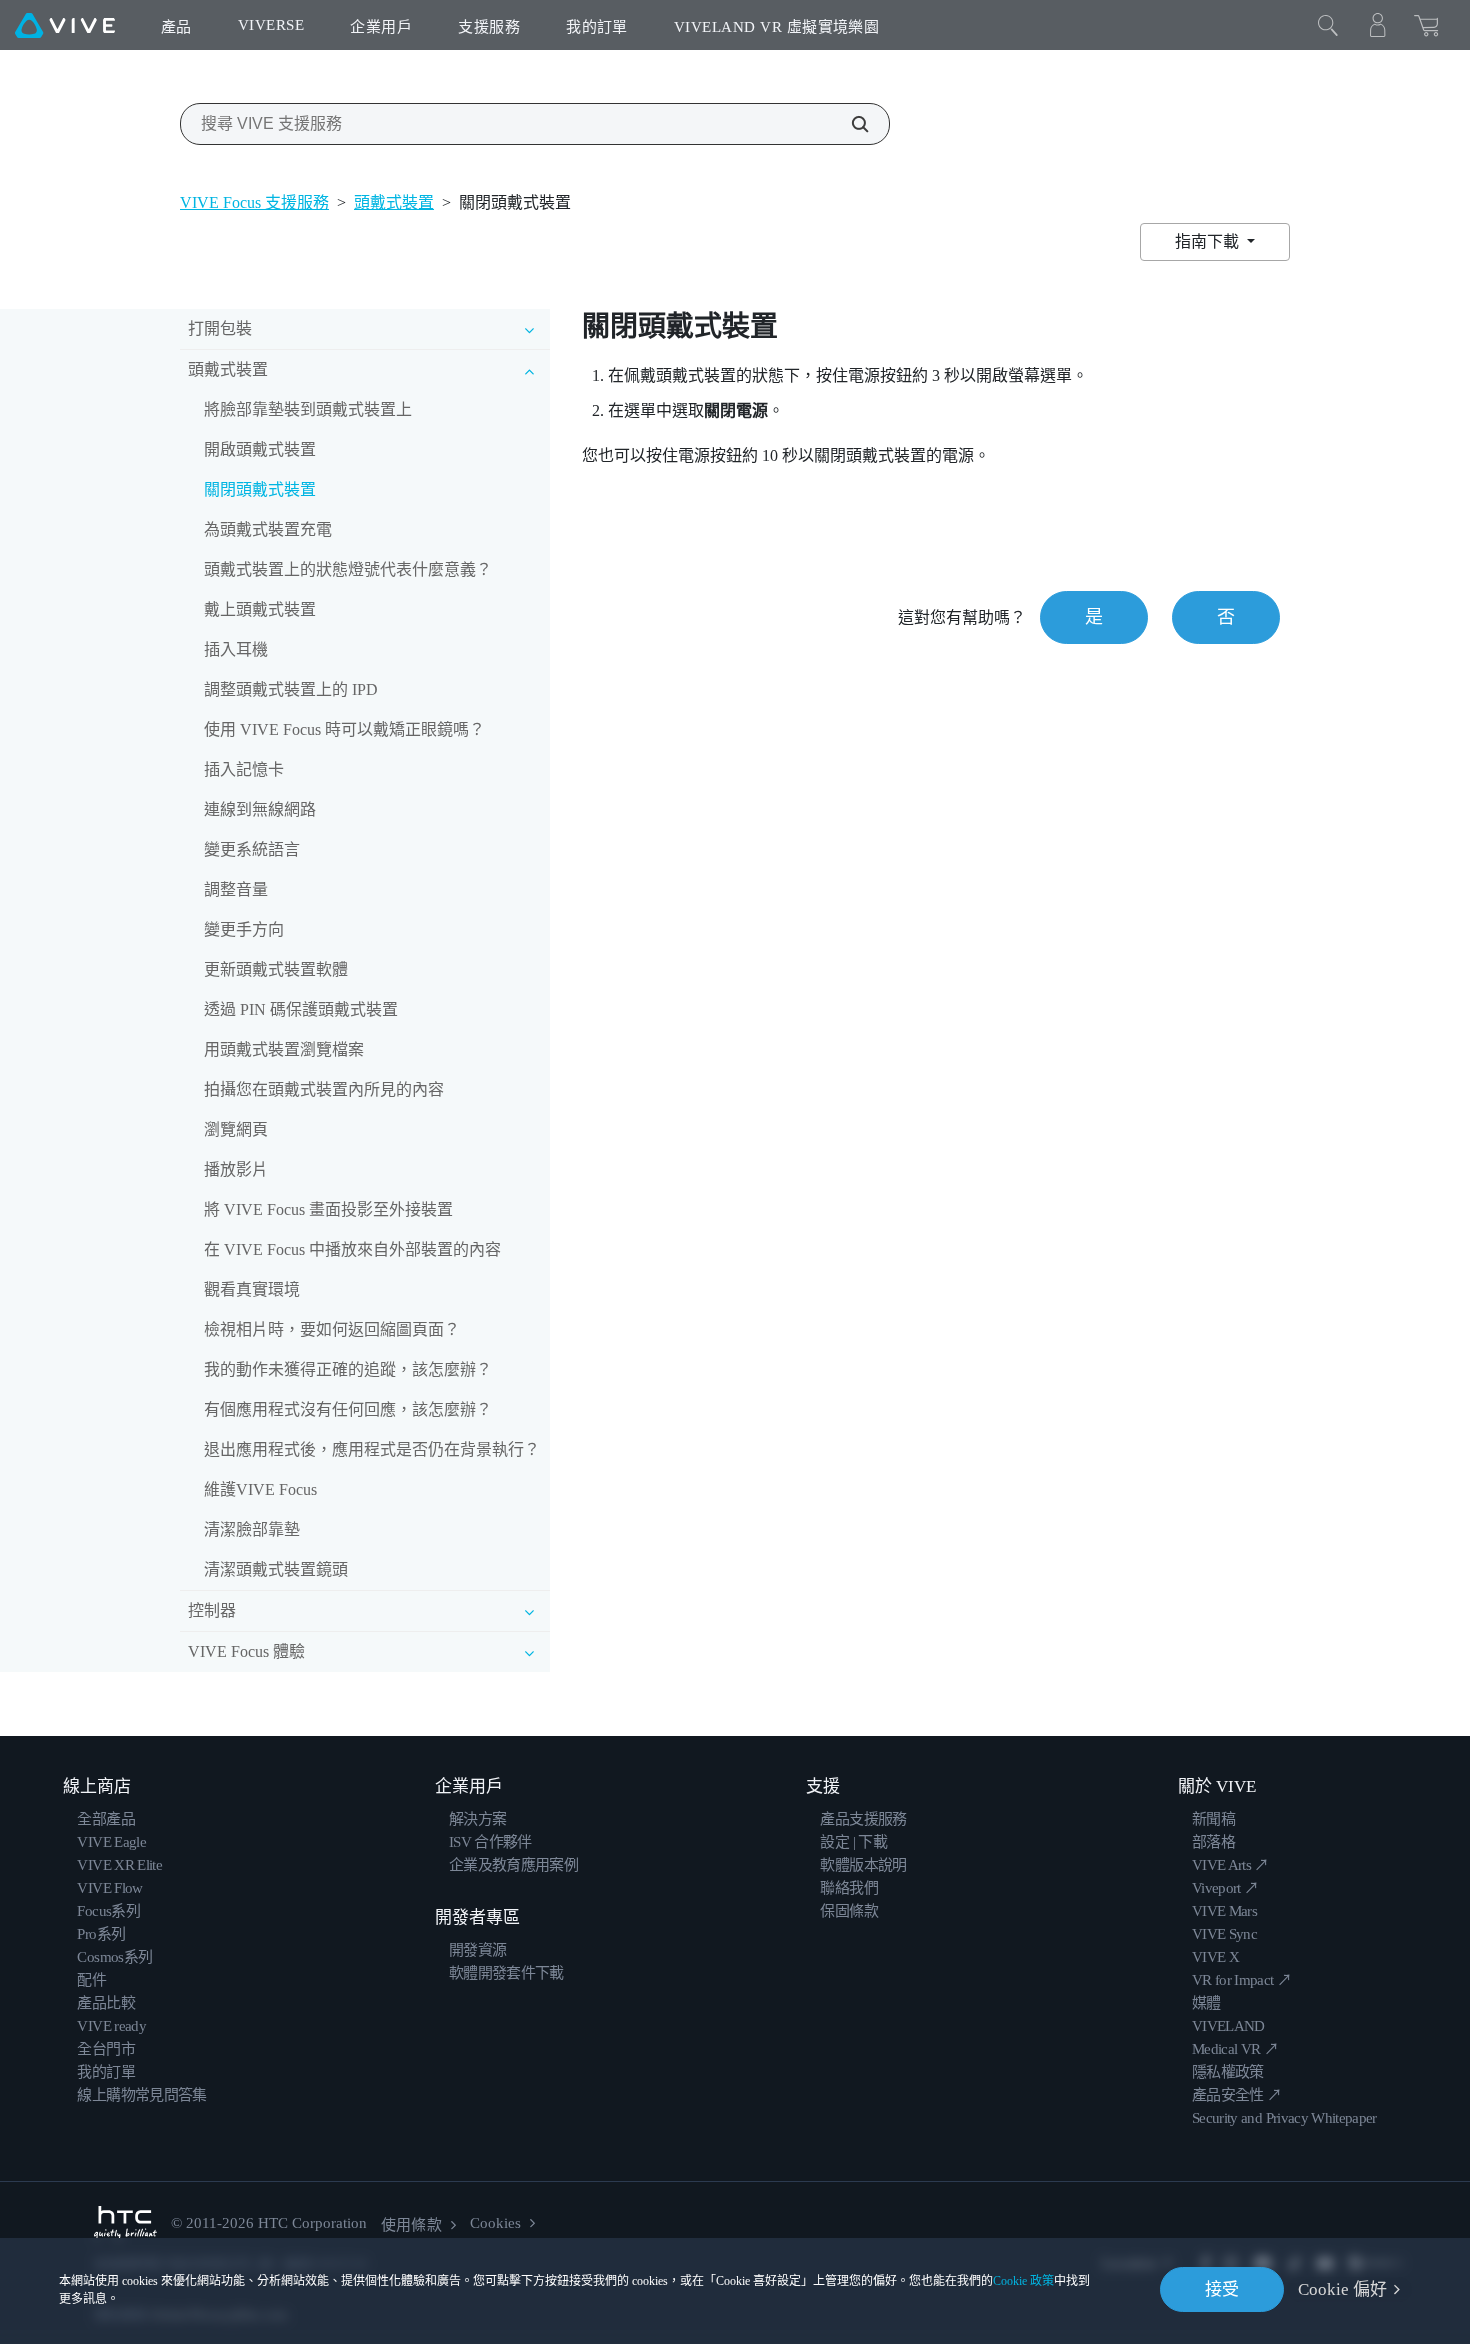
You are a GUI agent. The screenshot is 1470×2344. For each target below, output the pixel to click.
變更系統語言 (252, 849)
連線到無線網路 (260, 809)
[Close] (1328, 25)
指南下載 (1209, 241)
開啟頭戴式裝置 (260, 449)
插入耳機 (236, 649)
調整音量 (236, 889)
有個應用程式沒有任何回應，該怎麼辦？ (348, 1409)
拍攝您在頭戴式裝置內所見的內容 (324, 1089)
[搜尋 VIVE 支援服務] (849, 124)
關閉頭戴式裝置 (260, 489)
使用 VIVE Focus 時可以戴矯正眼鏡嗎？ (344, 729)
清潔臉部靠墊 (252, 1529)
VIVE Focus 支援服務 (254, 202)
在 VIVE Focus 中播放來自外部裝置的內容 (352, 1249)
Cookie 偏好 (1342, 2289)
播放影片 (236, 1169)
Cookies (495, 2223)
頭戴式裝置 (394, 202)
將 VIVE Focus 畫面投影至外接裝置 (328, 1209)
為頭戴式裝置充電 (268, 529)
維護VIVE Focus (260, 1489)
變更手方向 (244, 929)
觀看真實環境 (252, 1289)
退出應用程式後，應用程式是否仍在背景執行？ (372, 1449)
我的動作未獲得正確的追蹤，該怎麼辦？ (348, 1369)
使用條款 (411, 2225)
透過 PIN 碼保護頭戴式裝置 (301, 1009)
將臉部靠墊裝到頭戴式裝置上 (308, 409)
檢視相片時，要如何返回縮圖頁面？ (332, 1329)
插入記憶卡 (244, 769)
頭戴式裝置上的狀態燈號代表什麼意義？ (348, 569)
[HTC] (125, 2223)
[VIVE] (65, 25)
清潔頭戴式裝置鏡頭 (276, 1569)
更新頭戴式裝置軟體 (276, 969)
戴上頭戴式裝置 (260, 609)
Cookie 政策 (1023, 2281)
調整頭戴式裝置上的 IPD (291, 689)
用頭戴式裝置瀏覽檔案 (284, 1049)
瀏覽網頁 (236, 1129)
